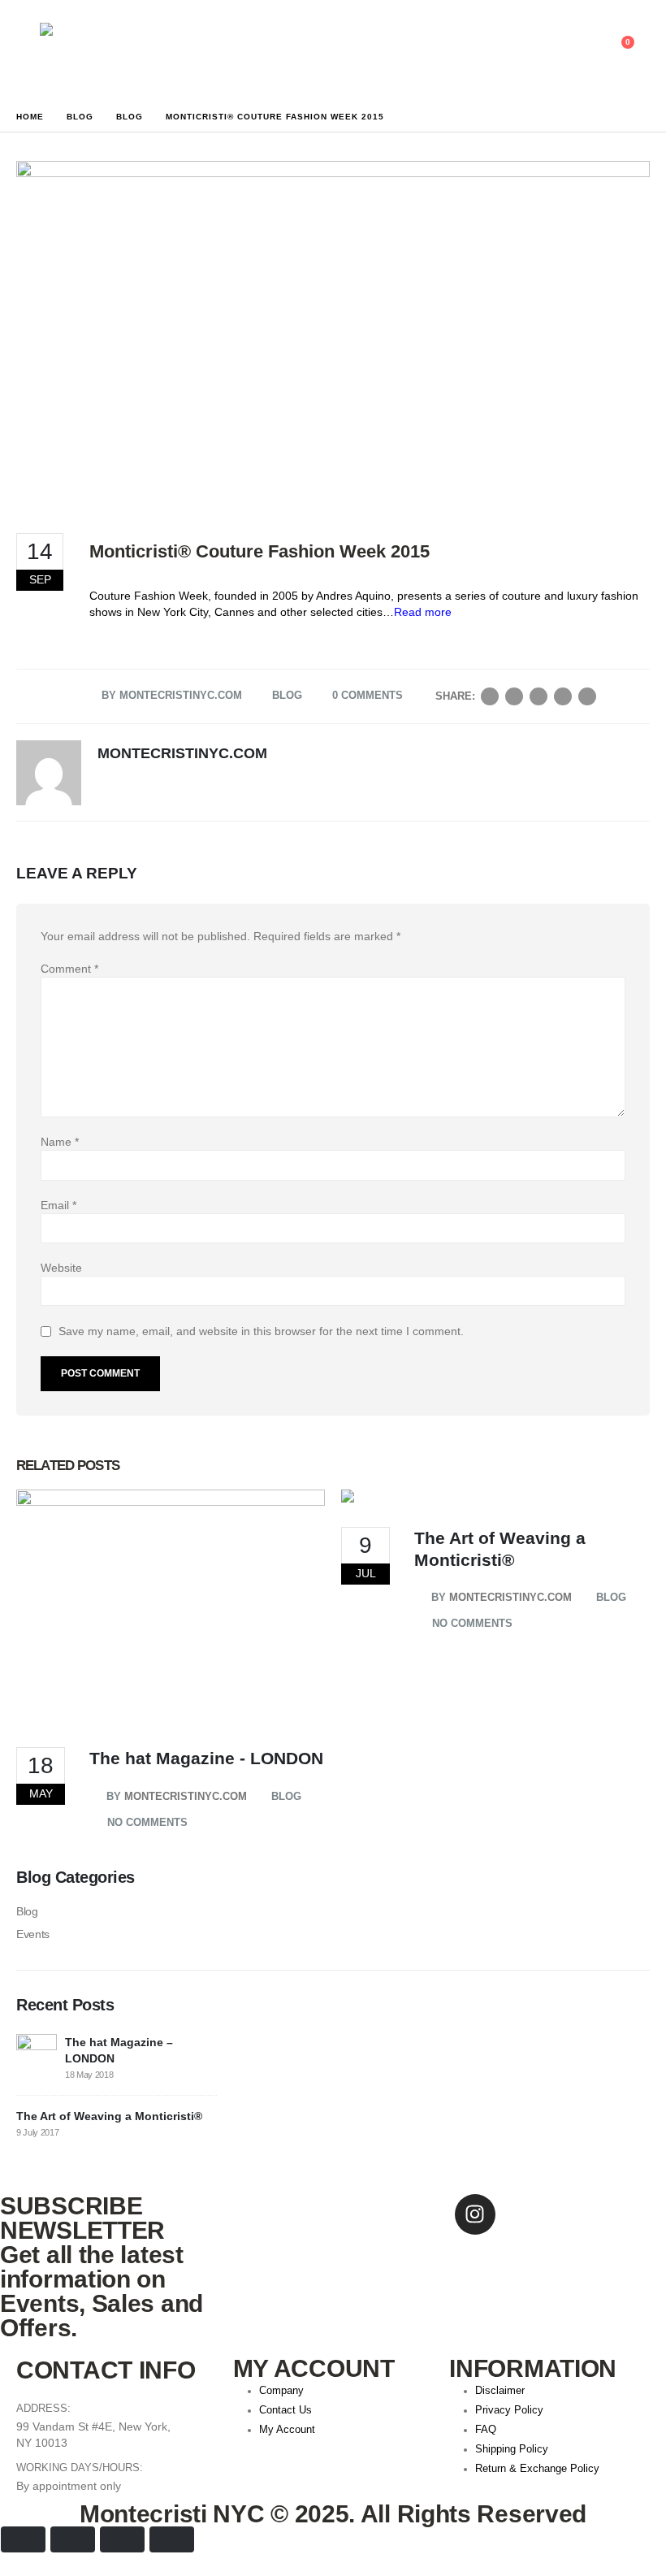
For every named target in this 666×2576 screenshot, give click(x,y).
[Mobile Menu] (28, 50)
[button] (543, 50)
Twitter (514, 696)
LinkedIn (538, 696)
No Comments (147, 1822)
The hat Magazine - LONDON (206, 1758)
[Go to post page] (37, 2053)
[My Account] (580, 50)
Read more (423, 612)
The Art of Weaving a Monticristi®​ (109, 2116)
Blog (287, 695)
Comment (69, 969)
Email (587, 696)
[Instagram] (475, 2214)
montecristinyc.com (181, 695)
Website (61, 1268)
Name (60, 1142)
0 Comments (368, 695)
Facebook (490, 696)
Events (33, 1934)
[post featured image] (171, 1607)
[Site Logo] (85, 43)
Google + (563, 696)
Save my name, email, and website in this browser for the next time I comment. (261, 1332)
